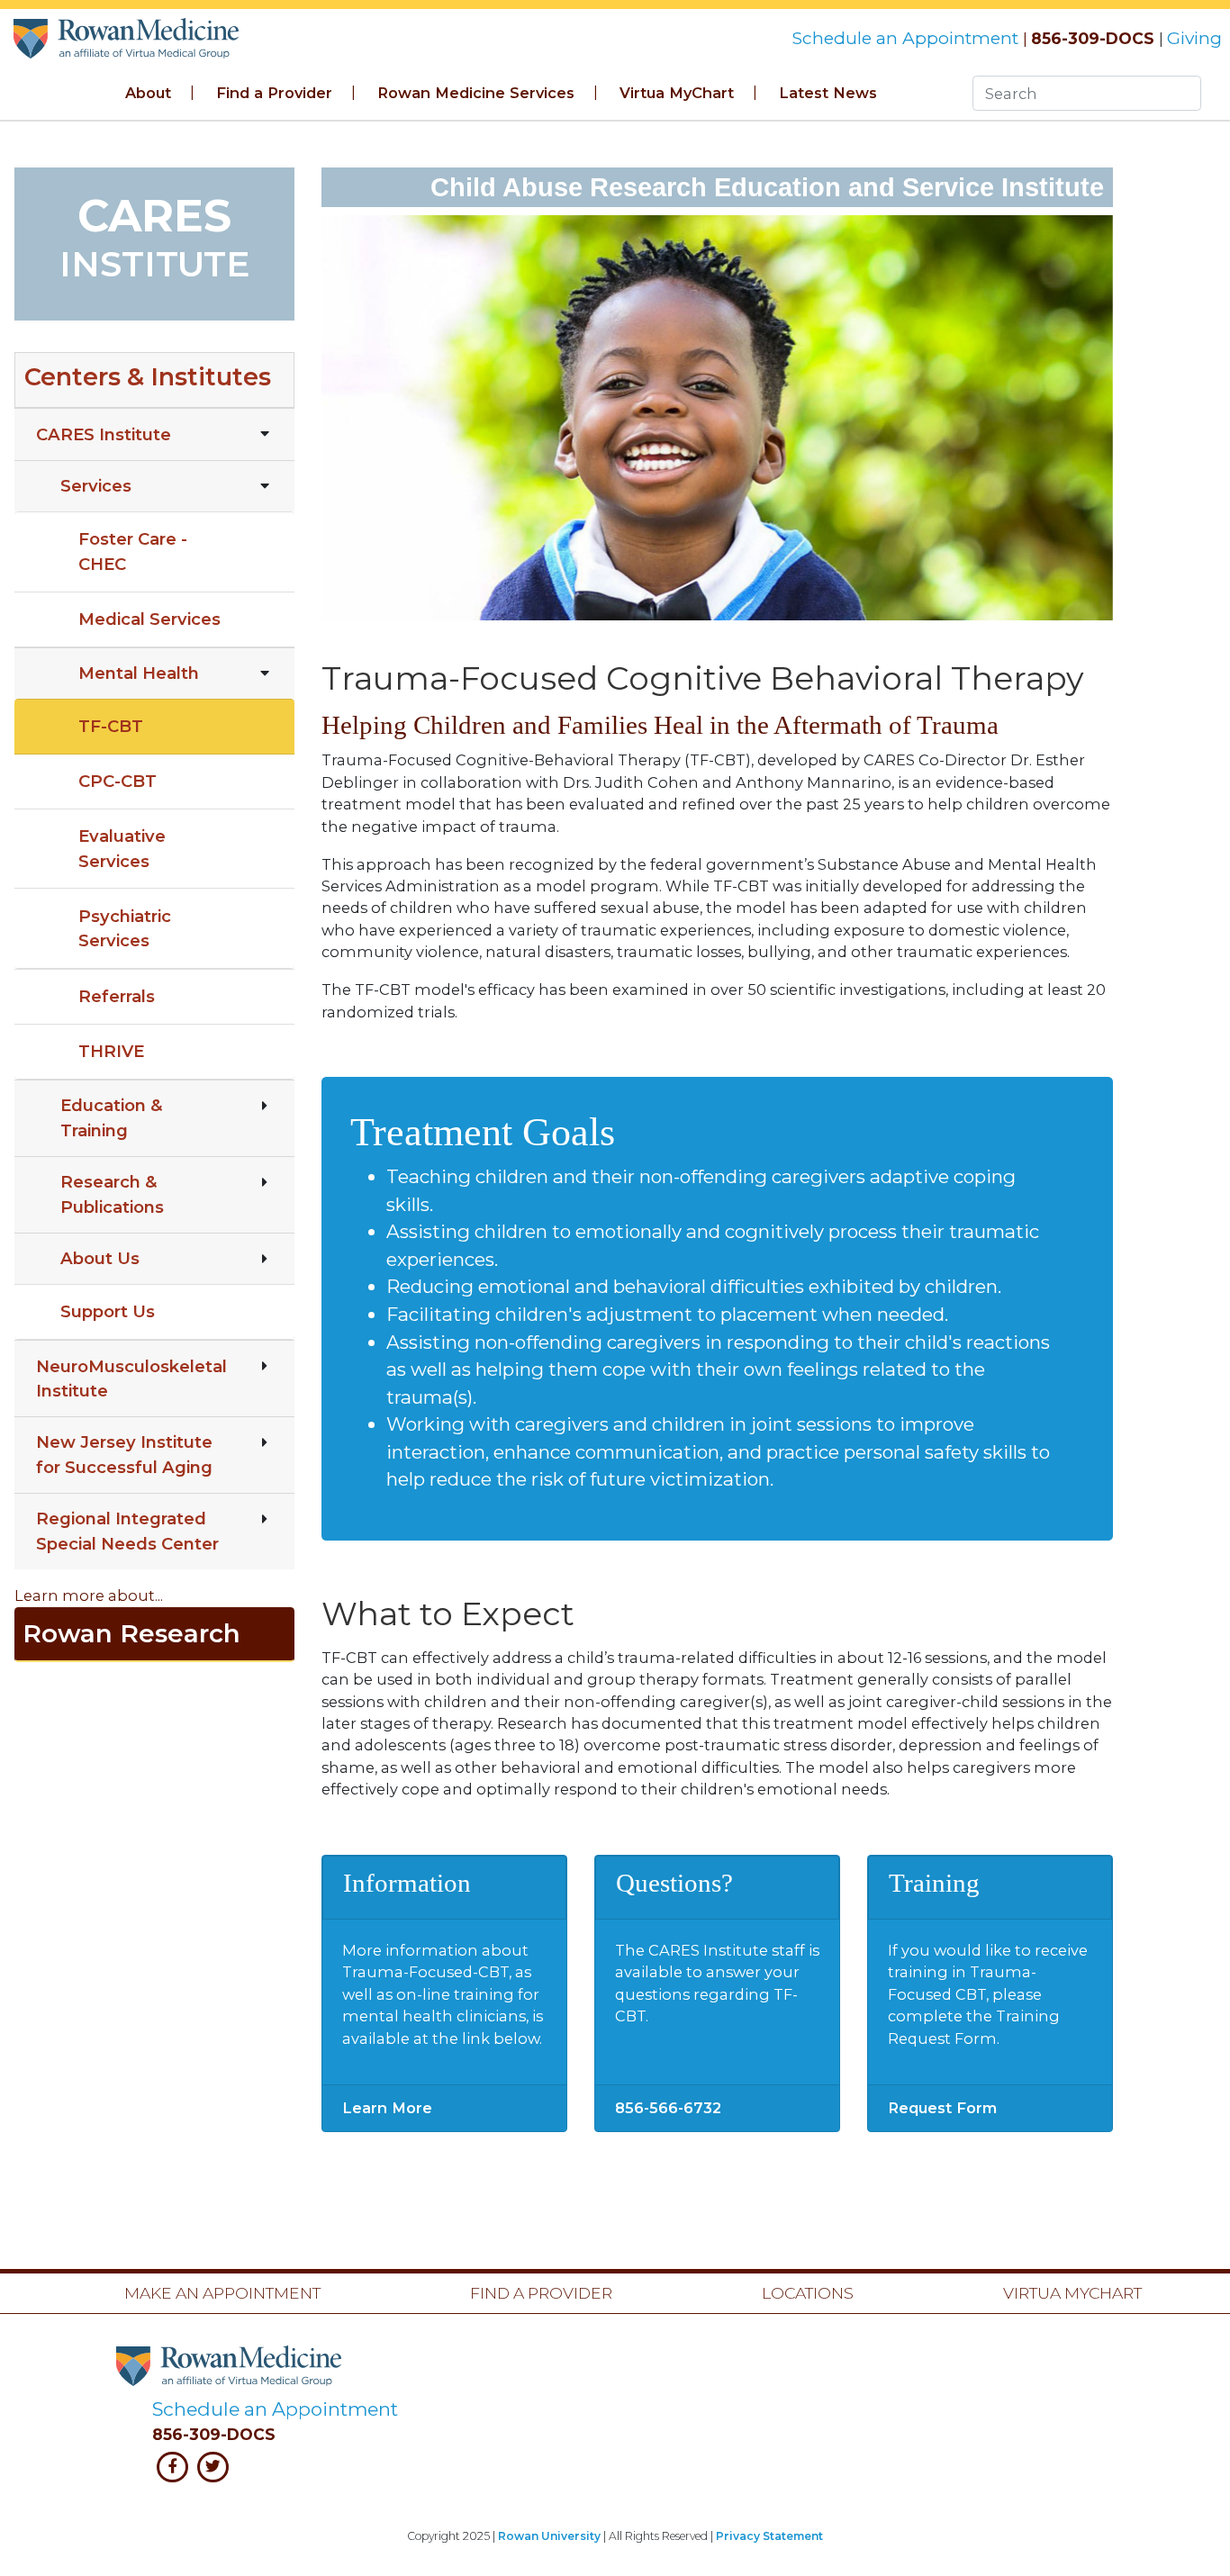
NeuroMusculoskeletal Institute (131, 1378)
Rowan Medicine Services (476, 93)
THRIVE (111, 1051)
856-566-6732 (668, 2108)
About (148, 93)
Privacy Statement (769, 2536)
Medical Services (149, 619)
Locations (808, 2293)
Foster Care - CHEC (133, 551)
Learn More (387, 2108)
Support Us (108, 1311)
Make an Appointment (222, 2293)
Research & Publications (112, 1194)
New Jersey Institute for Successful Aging (124, 1454)
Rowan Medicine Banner (128, 34)
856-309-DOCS (1093, 38)
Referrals (117, 996)
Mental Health (139, 673)
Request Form (942, 2108)
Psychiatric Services (125, 928)
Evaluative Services (122, 848)
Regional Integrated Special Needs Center (127, 1531)
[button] (154, 380)
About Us (100, 1258)
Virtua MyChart (677, 93)
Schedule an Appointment (907, 38)
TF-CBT (111, 726)
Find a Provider (274, 93)
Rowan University (549, 2536)
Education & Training (112, 1117)
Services (96, 486)
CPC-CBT (118, 781)
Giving (1194, 38)
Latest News (828, 93)
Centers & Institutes (148, 377)
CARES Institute (104, 434)
